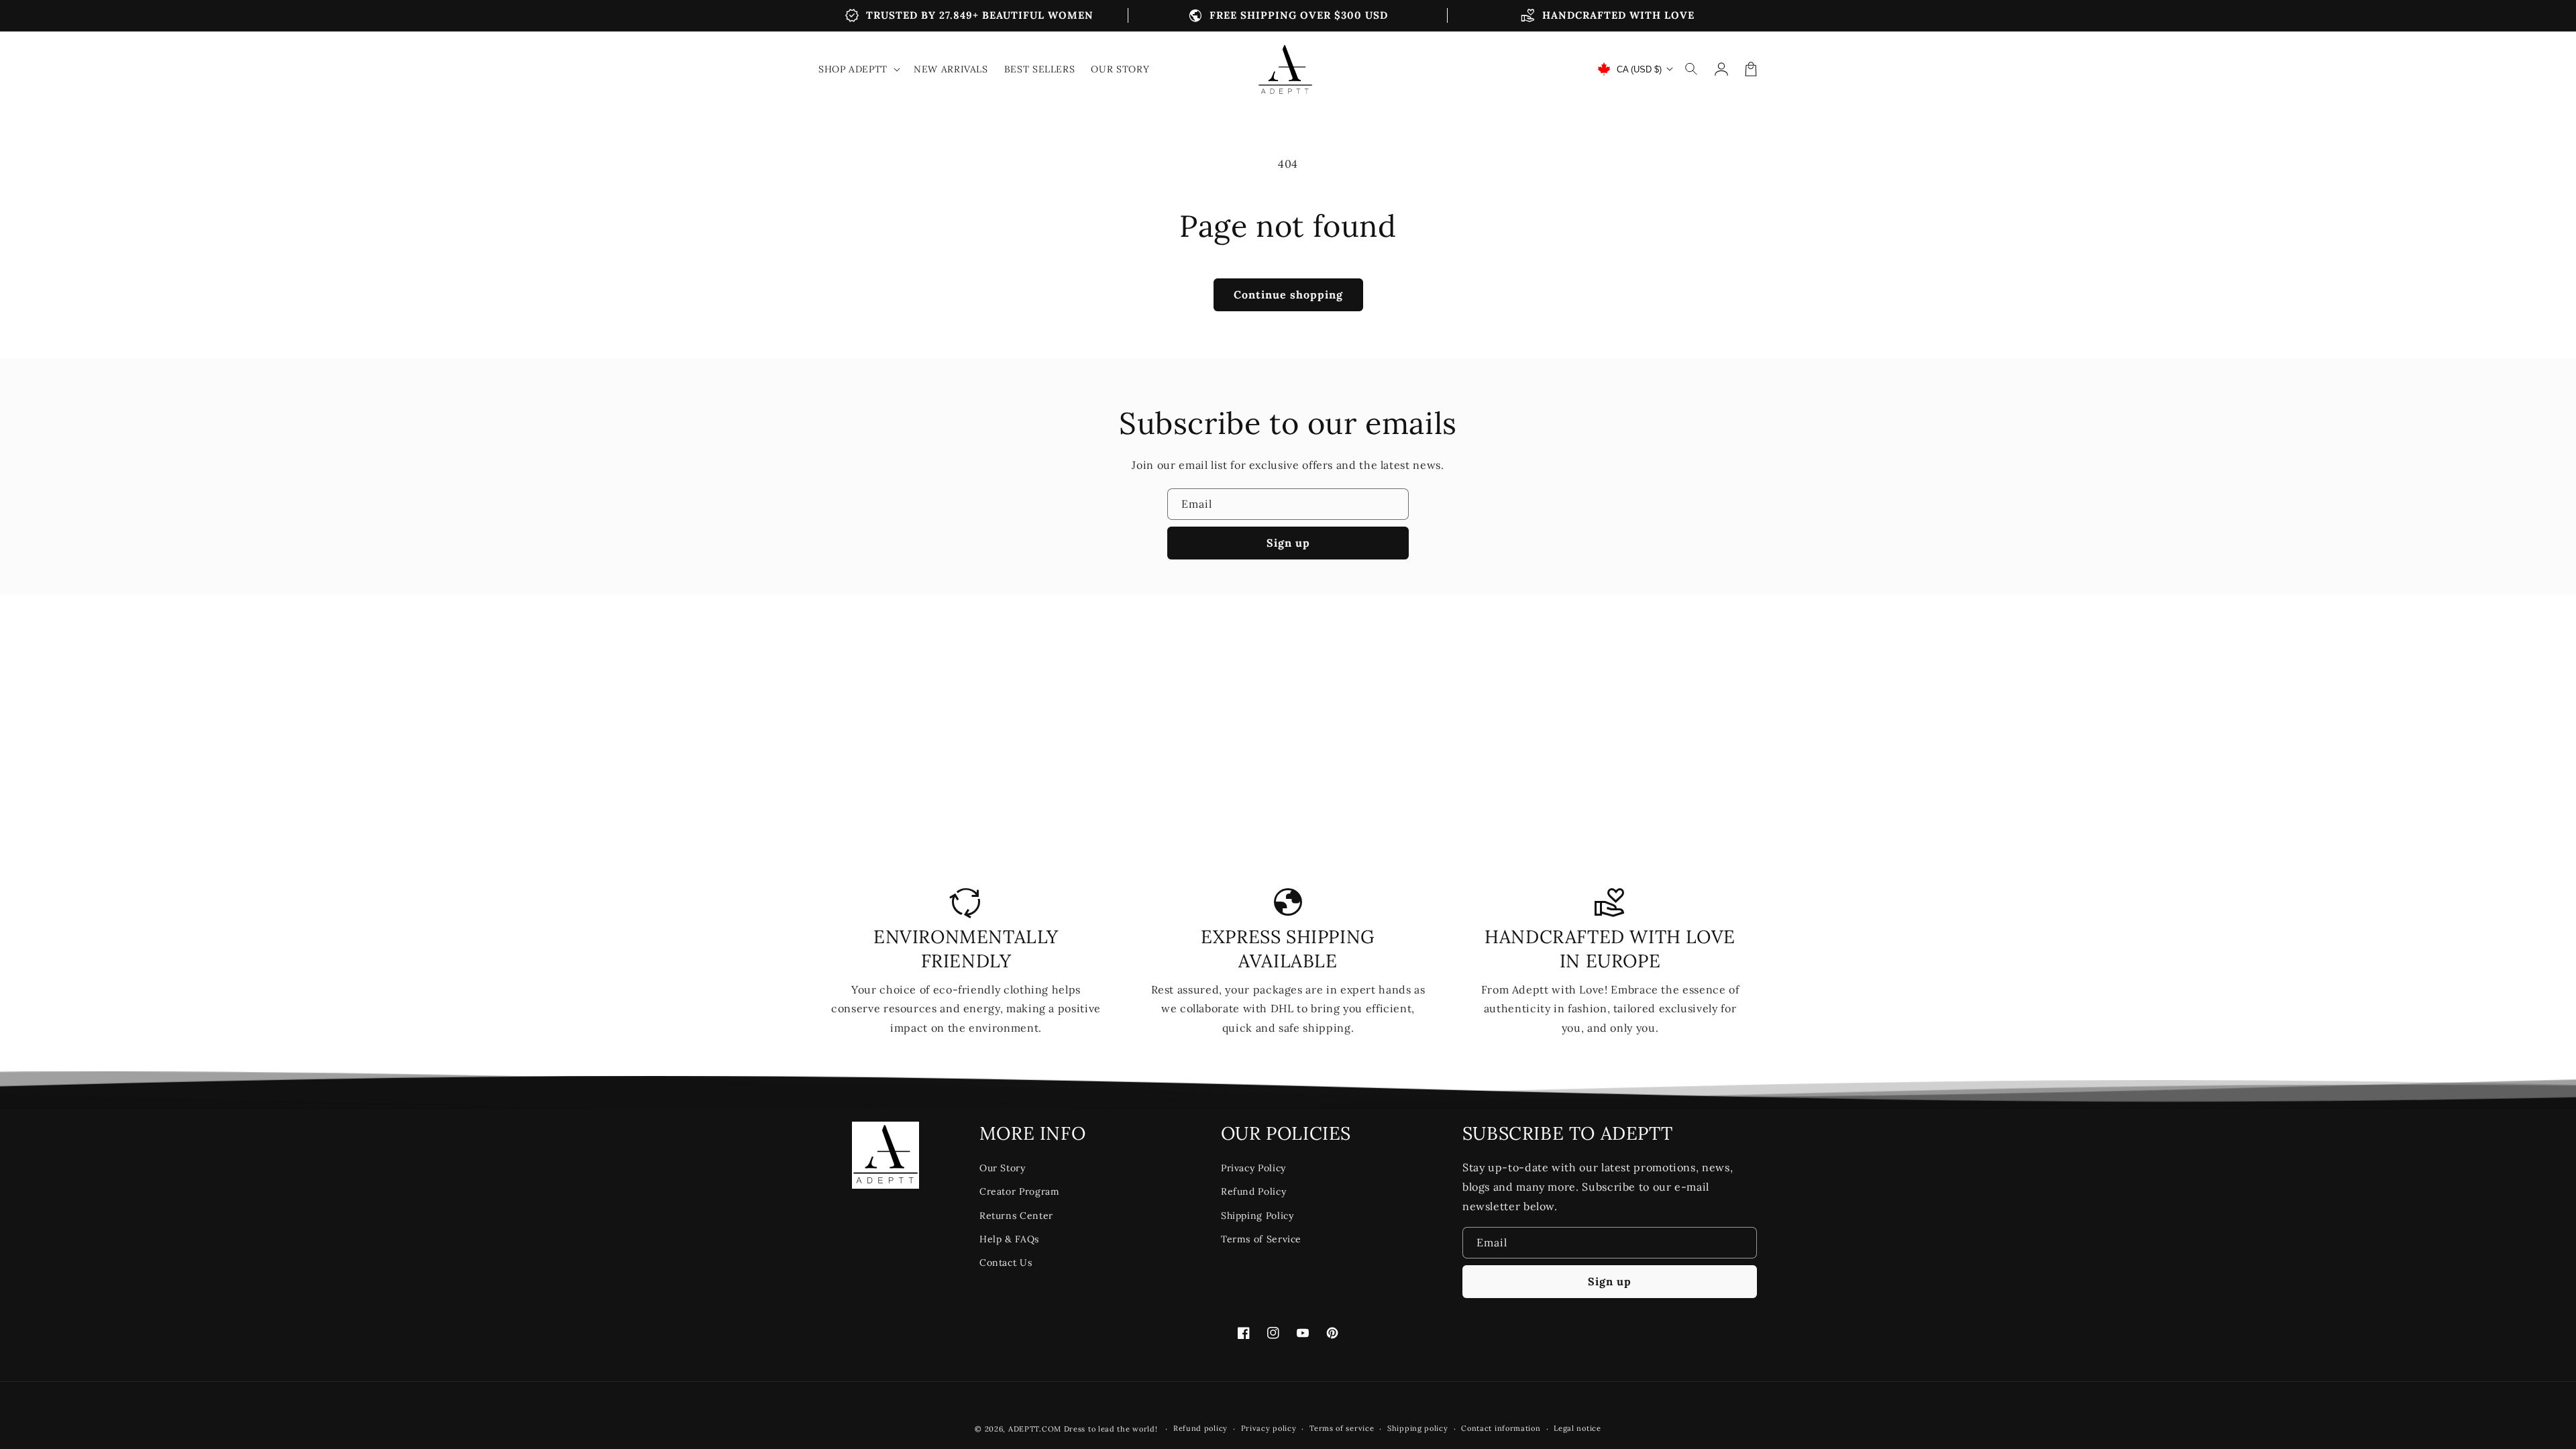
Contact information (1501, 1428)
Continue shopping (1288, 294)
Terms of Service (1261, 1239)
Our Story (1003, 1168)
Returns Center (1016, 1216)
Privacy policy (1269, 1428)
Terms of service (1342, 1428)
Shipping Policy (1257, 1216)
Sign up (1288, 543)
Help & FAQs (1009, 1239)
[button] (1692, 69)
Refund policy (1200, 1428)
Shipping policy (1418, 1428)
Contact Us (1006, 1263)
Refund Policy (1253, 1191)
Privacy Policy (1253, 1168)
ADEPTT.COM (1035, 1429)
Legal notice (1577, 1428)
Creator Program (1020, 1191)
